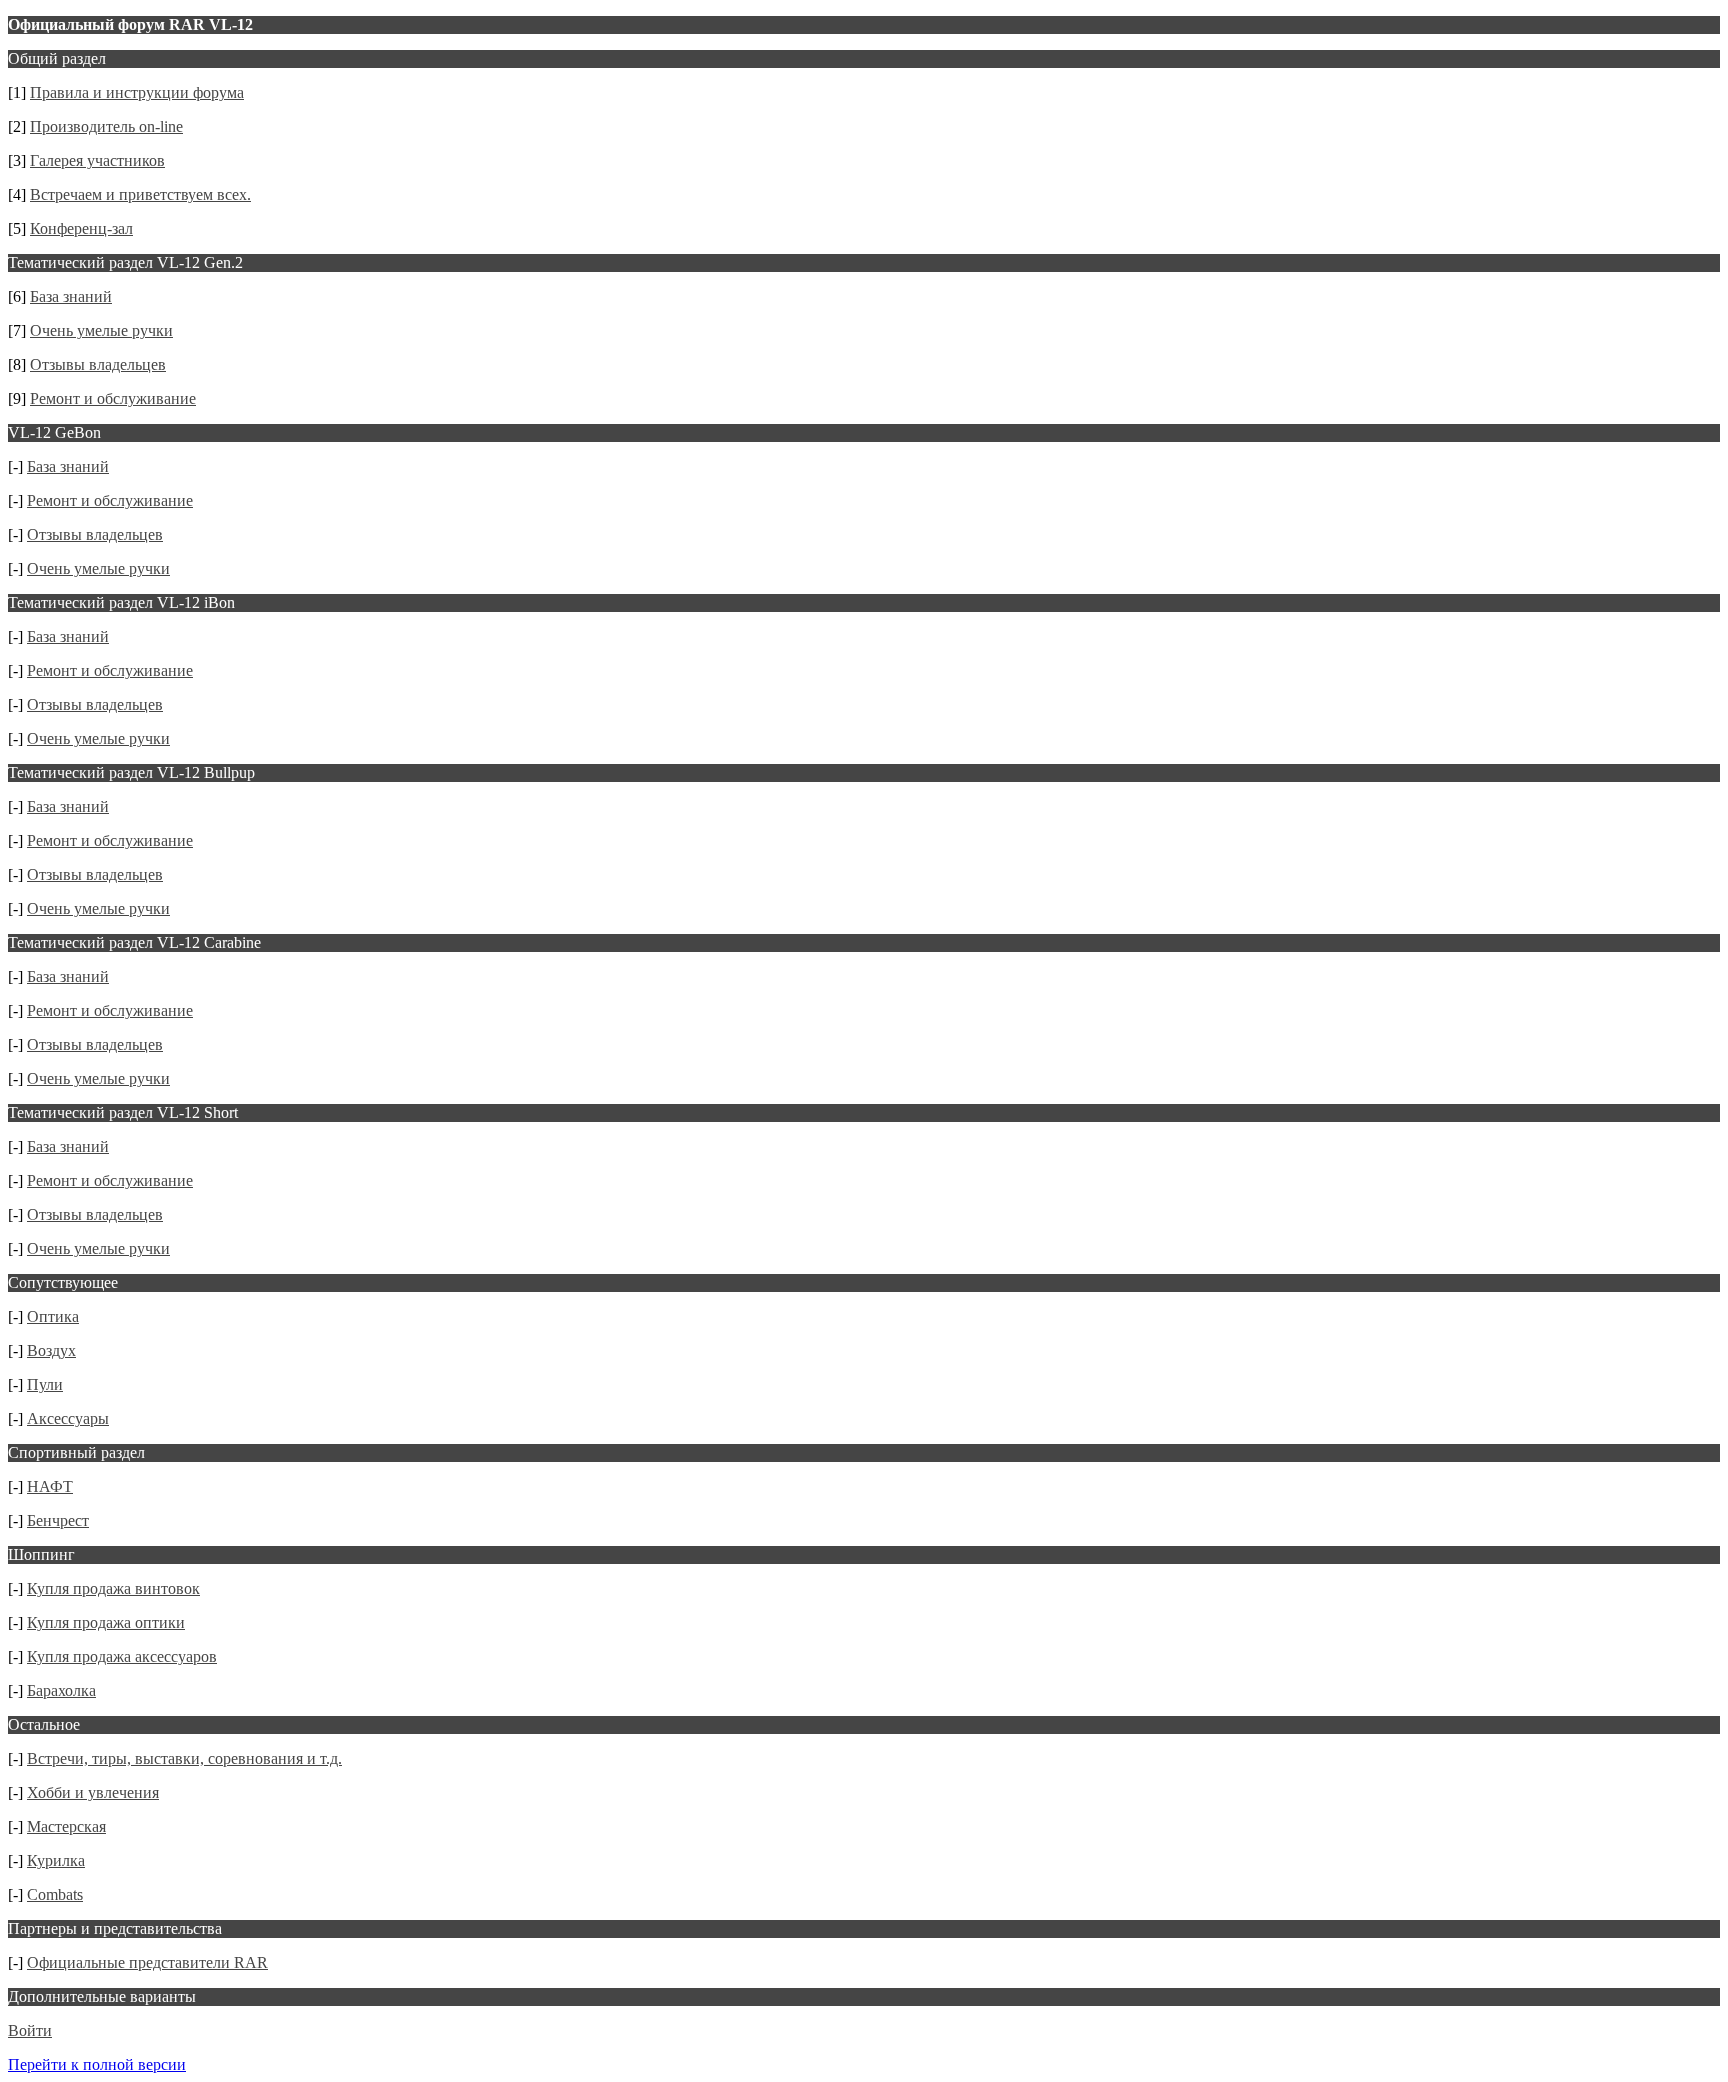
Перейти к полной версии (97, 2064)
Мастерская (66, 1826)
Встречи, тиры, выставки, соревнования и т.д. (184, 1758)
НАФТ (50, 1486)
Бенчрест (58, 1520)
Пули (45, 1384)
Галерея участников (97, 160)
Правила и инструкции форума (137, 92)
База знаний (71, 296)
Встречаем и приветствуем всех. (140, 194)
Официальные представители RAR (147, 1962)
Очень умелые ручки (101, 330)
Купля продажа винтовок (113, 1588)
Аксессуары (68, 1418)
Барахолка (61, 1690)
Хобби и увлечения (93, 1792)
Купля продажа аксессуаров (122, 1656)
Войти (30, 2030)
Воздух (51, 1350)
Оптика (53, 1316)
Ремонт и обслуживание (113, 398)
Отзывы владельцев (98, 364)
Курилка (56, 1860)
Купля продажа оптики (106, 1622)
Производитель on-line (106, 126)
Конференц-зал (81, 228)
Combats (55, 1894)
